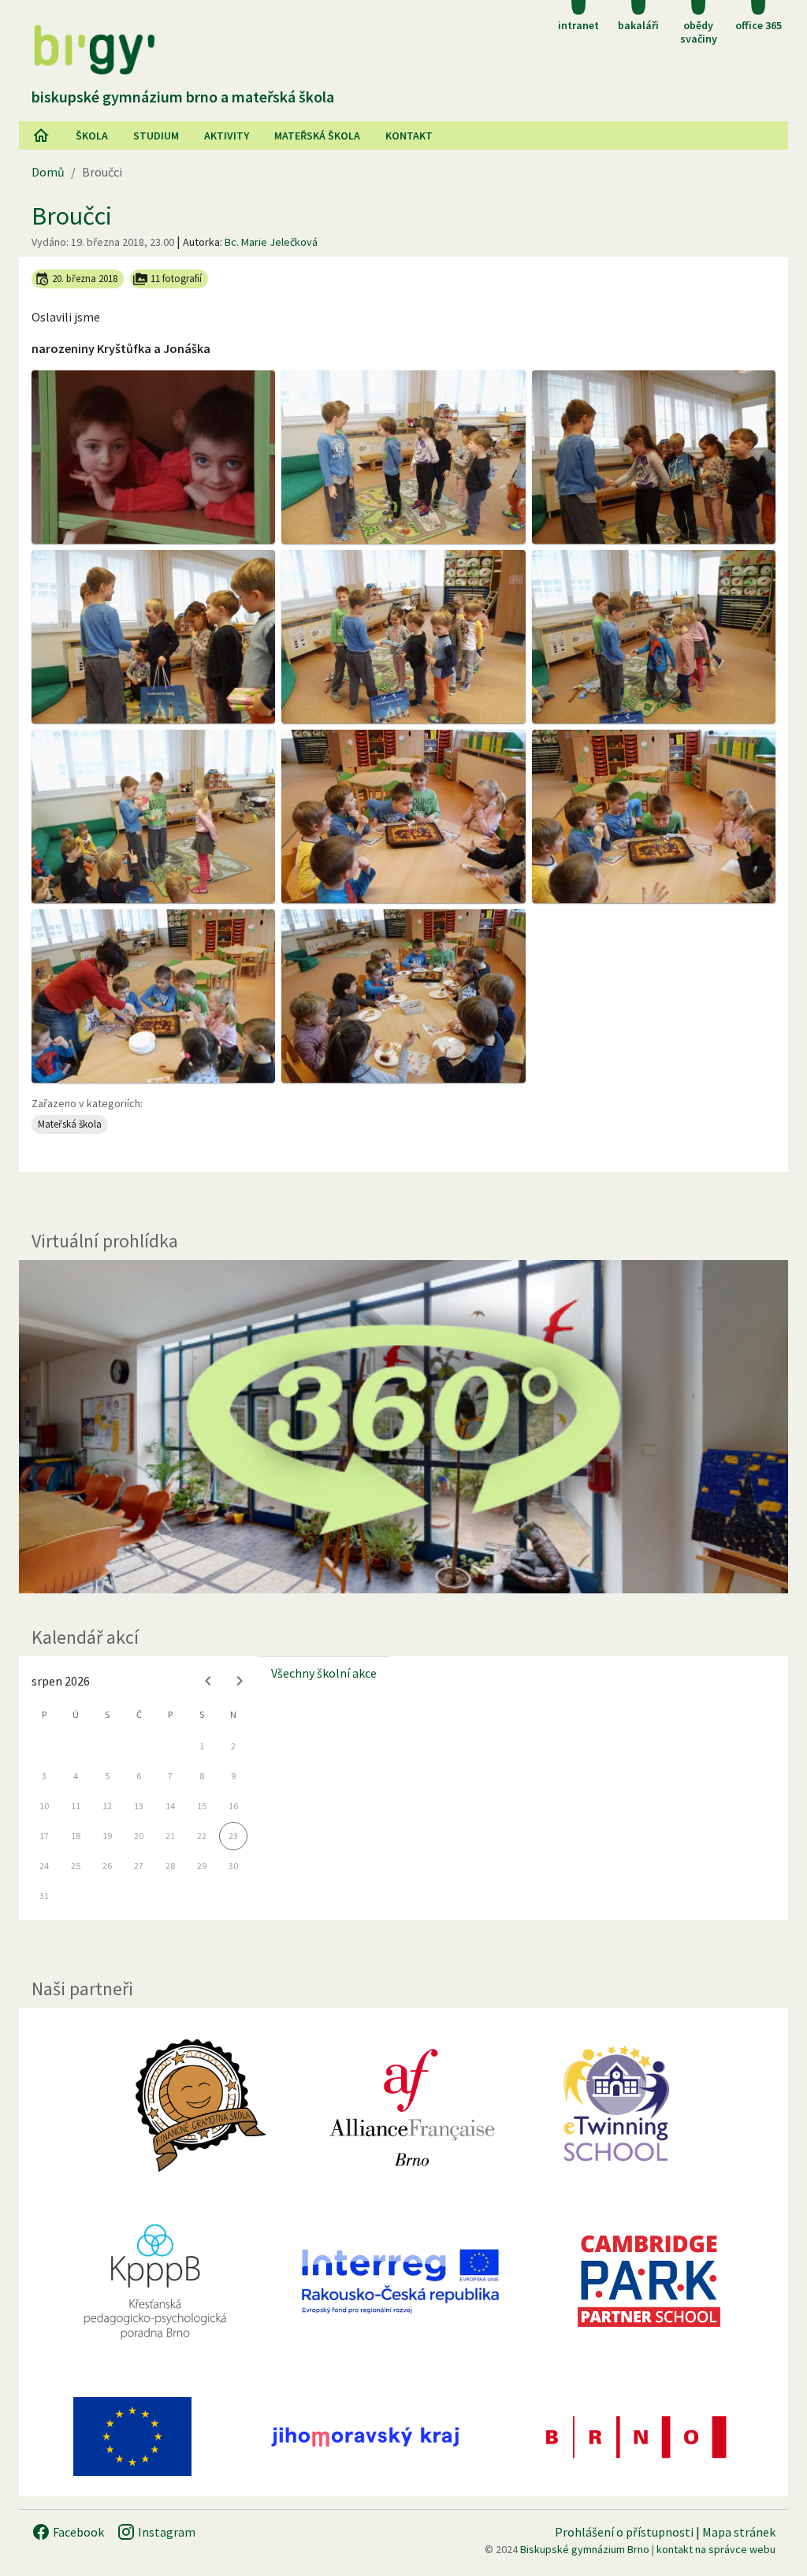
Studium (156, 136)
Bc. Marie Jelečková (271, 242)
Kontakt (409, 136)
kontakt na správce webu (716, 2549)
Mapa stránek (739, 2532)
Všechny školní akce (324, 1673)
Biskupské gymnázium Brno (585, 2549)
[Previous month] (208, 1681)
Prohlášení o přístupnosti (624, 2532)
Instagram (165, 2532)
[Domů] (41, 136)
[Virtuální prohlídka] (403, 1427)
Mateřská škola (317, 136)
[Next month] (240, 1681)
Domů (48, 172)
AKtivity (227, 136)
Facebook (77, 2532)
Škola (92, 136)
